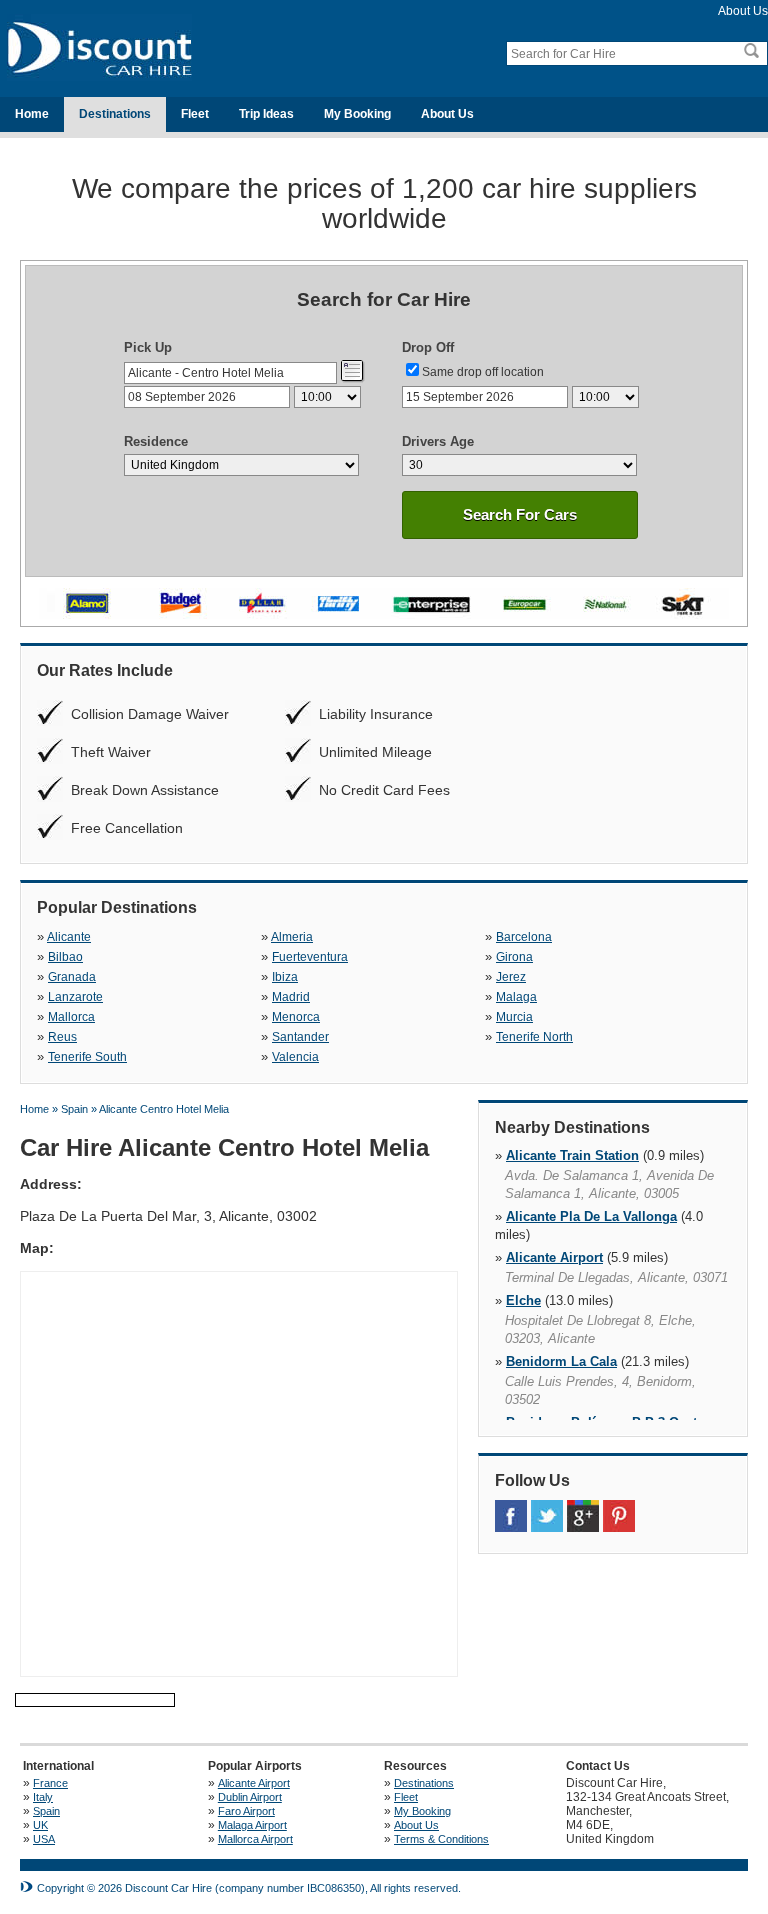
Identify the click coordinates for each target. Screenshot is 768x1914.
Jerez (511, 977)
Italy (43, 1797)
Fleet (195, 114)
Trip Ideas (266, 114)
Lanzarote (75, 997)
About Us (743, 11)
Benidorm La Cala (561, 1361)
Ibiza (285, 977)
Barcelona (524, 937)
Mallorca (71, 1017)
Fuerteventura (310, 957)
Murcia (514, 1017)
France (50, 1783)
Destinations (115, 114)
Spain (46, 1811)
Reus (62, 1037)
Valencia (295, 1057)
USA (44, 1839)
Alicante (69, 937)
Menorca (296, 1017)
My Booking (357, 114)
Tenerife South (87, 1057)
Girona (514, 957)
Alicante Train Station (572, 1155)
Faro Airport (246, 1811)
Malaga (516, 997)
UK (40, 1825)
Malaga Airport (252, 1825)
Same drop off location (483, 372)
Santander (300, 1037)
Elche (523, 1300)
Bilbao (65, 957)
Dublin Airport (250, 1797)
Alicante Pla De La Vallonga (591, 1216)
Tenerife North (534, 1037)
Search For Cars (520, 514)
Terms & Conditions (441, 1839)
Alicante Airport (554, 1257)
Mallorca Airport (255, 1839)
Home (32, 114)
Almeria (292, 937)
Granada (72, 977)
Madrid (291, 997)
